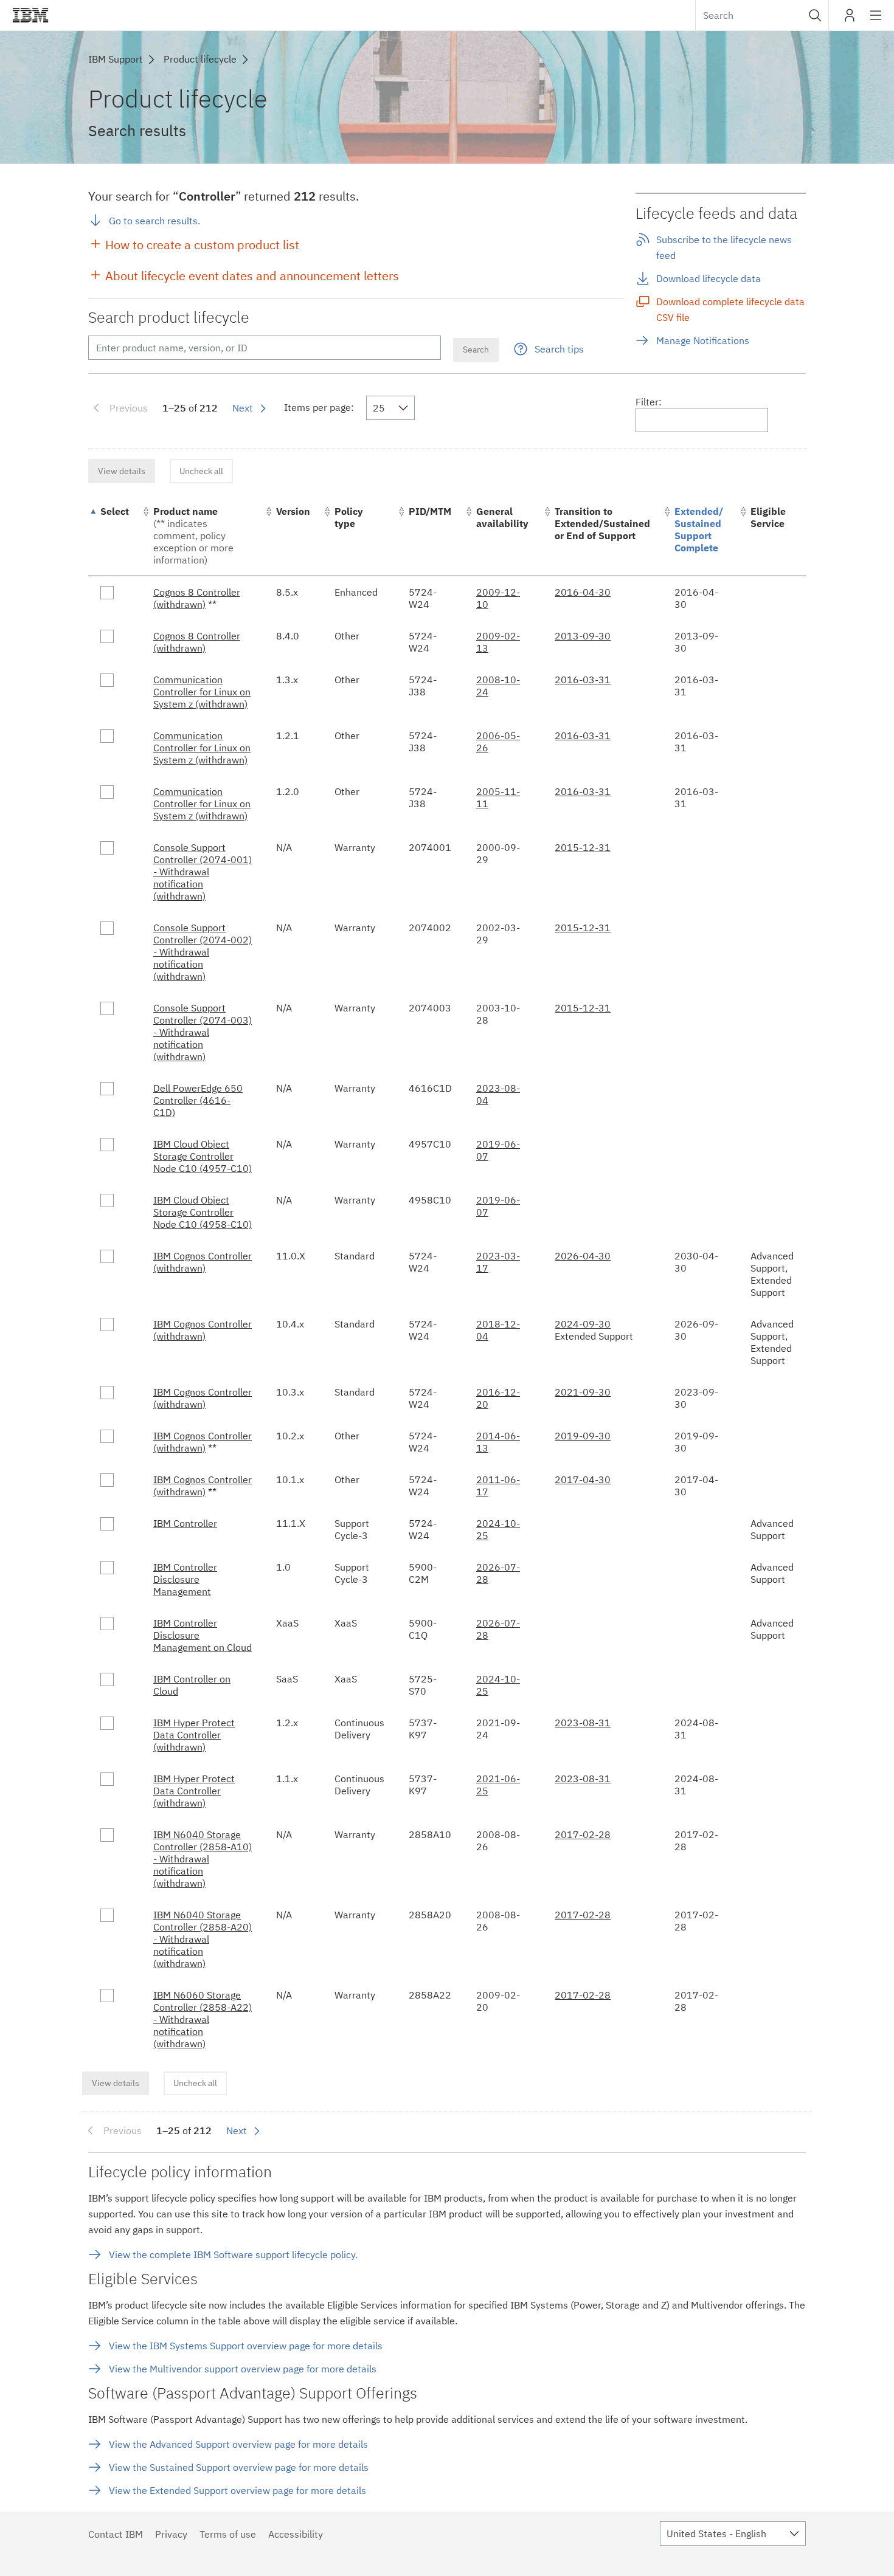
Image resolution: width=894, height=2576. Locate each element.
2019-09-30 (583, 1436)
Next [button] (243, 408)
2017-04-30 (583, 1479)
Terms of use (228, 2534)
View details (122, 471)
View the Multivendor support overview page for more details (243, 2369)
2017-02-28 (583, 1834)
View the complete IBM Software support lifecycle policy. (233, 2254)
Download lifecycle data (709, 278)
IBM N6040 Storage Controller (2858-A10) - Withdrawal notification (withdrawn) (203, 1859)
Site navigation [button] (876, 21)
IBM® (30, 15)
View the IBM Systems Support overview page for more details (246, 2346)
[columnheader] (115, 536)
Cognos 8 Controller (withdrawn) (197, 598)
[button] (815, 15)
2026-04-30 (583, 1256)
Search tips (559, 349)
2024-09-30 (583, 1324)
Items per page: (319, 407)
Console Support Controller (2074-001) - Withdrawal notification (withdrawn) (203, 872)
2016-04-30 (583, 592)
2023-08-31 (583, 1723)
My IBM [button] (850, 20)
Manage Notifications (703, 340)
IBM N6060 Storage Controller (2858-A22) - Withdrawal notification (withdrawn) (203, 2019)
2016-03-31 (583, 680)
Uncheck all (201, 471)
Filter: (649, 402)
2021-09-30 (583, 1392)
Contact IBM (116, 2534)
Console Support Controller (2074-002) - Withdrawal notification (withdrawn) (203, 952)
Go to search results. (154, 221)
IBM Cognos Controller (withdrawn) (203, 1262)
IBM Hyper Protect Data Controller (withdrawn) (194, 1735)
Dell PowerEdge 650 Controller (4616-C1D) (198, 1100)
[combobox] (762, 15)
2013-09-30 (583, 636)
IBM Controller (185, 1523)
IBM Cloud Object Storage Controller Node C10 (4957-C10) (203, 1156)
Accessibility (296, 2534)
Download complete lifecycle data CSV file (730, 309)
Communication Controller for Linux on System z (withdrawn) (202, 692)
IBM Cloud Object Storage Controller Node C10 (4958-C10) (203, 1212)
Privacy (171, 2534)
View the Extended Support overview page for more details (237, 2490)
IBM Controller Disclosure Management (185, 1579)
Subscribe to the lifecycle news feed (724, 247)
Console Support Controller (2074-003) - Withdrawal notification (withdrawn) (203, 1032)
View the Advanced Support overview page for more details (238, 2444)
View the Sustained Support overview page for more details (239, 2467)
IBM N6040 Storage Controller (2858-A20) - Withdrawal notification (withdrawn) (203, 1939)
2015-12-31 (583, 847)
